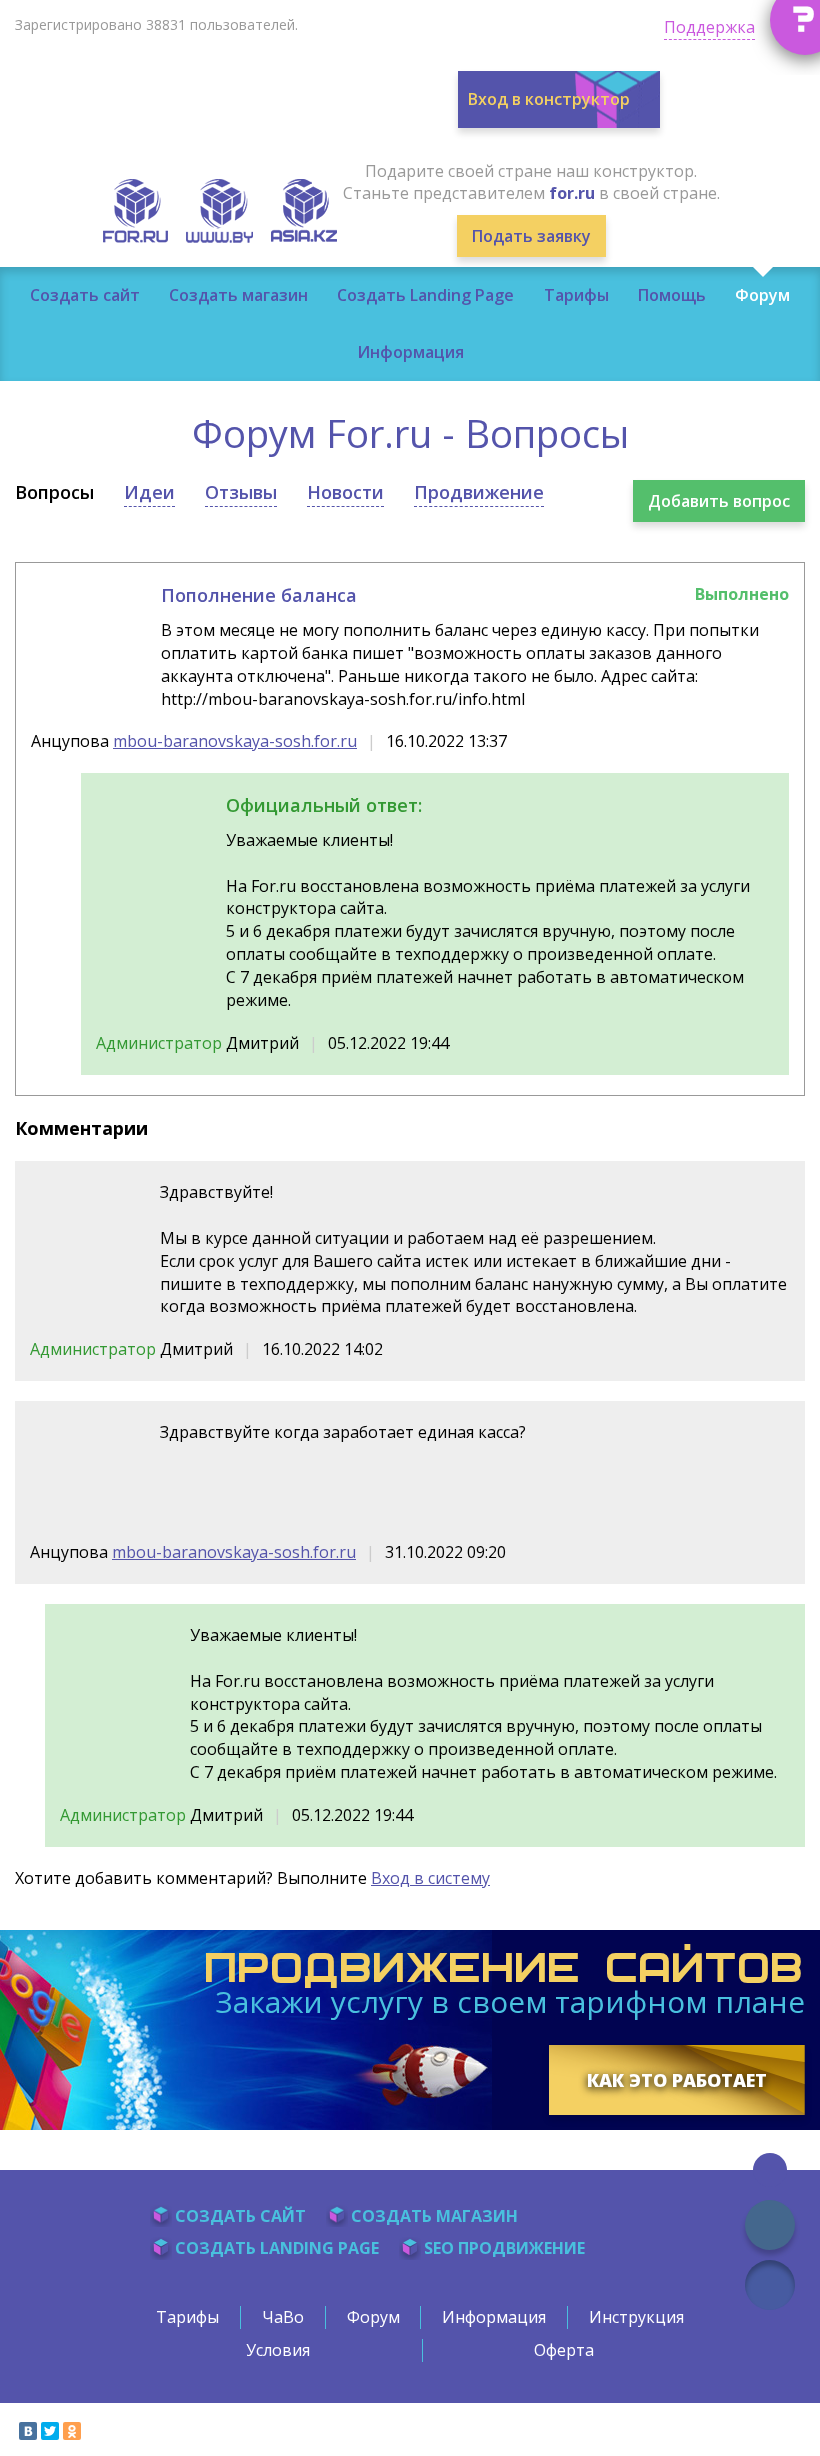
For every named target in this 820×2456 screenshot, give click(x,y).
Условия (278, 2350)
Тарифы (576, 295)
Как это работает (677, 2080)
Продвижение (479, 492)
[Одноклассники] (72, 2431)
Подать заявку (531, 236)
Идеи (149, 492)
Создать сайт (85, 295)
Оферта (564, 2350)
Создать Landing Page (425, 295)
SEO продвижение (504, 2248)
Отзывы (241, 492)
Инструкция (636, 2317)
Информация (410, 352)
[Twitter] (50, 2431)
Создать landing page (277, 2248)
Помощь (672, 295)
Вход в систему (430, 1878)
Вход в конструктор (549, 99)
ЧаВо (283, 2317)
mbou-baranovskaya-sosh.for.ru (235, 741)
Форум (762, 295)
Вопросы (54, 492)
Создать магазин (238, 295)
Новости (345, 492)
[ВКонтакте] (28, 2431)
